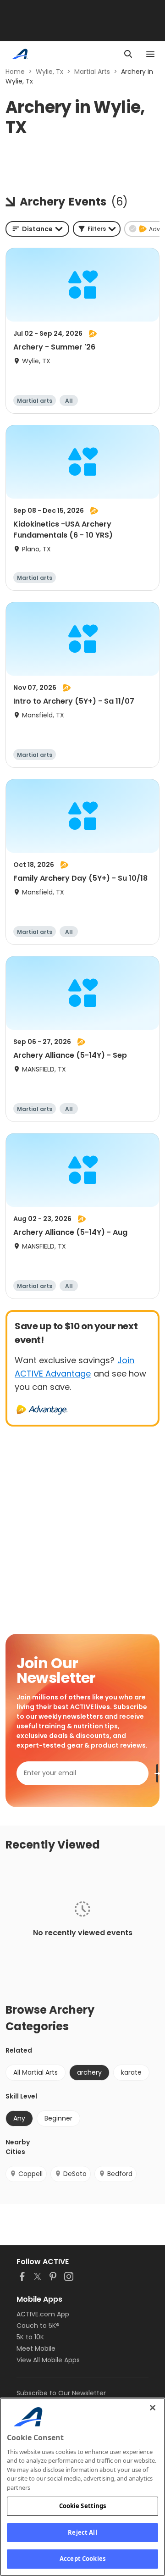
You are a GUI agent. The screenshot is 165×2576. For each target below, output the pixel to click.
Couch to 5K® (38, 2326)
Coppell (30, 2174)
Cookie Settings (83, 2506)
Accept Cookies (82, 2559)
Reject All (82, 2532)
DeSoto (75, 2174)
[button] (97, 229)
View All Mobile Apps (48, 2360)
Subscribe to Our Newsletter (61, 2393)
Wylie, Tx (49, 72)
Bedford (120, 2174)
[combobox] (37, 229)
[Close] (153, 2408)
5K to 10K (30, 2337)
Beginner (58, 2118)
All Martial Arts (36, 2072)
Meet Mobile (36, 2348)
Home (15, 72)
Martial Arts (92, 72)
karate (131, 2072)
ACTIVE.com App (43, 2314)
